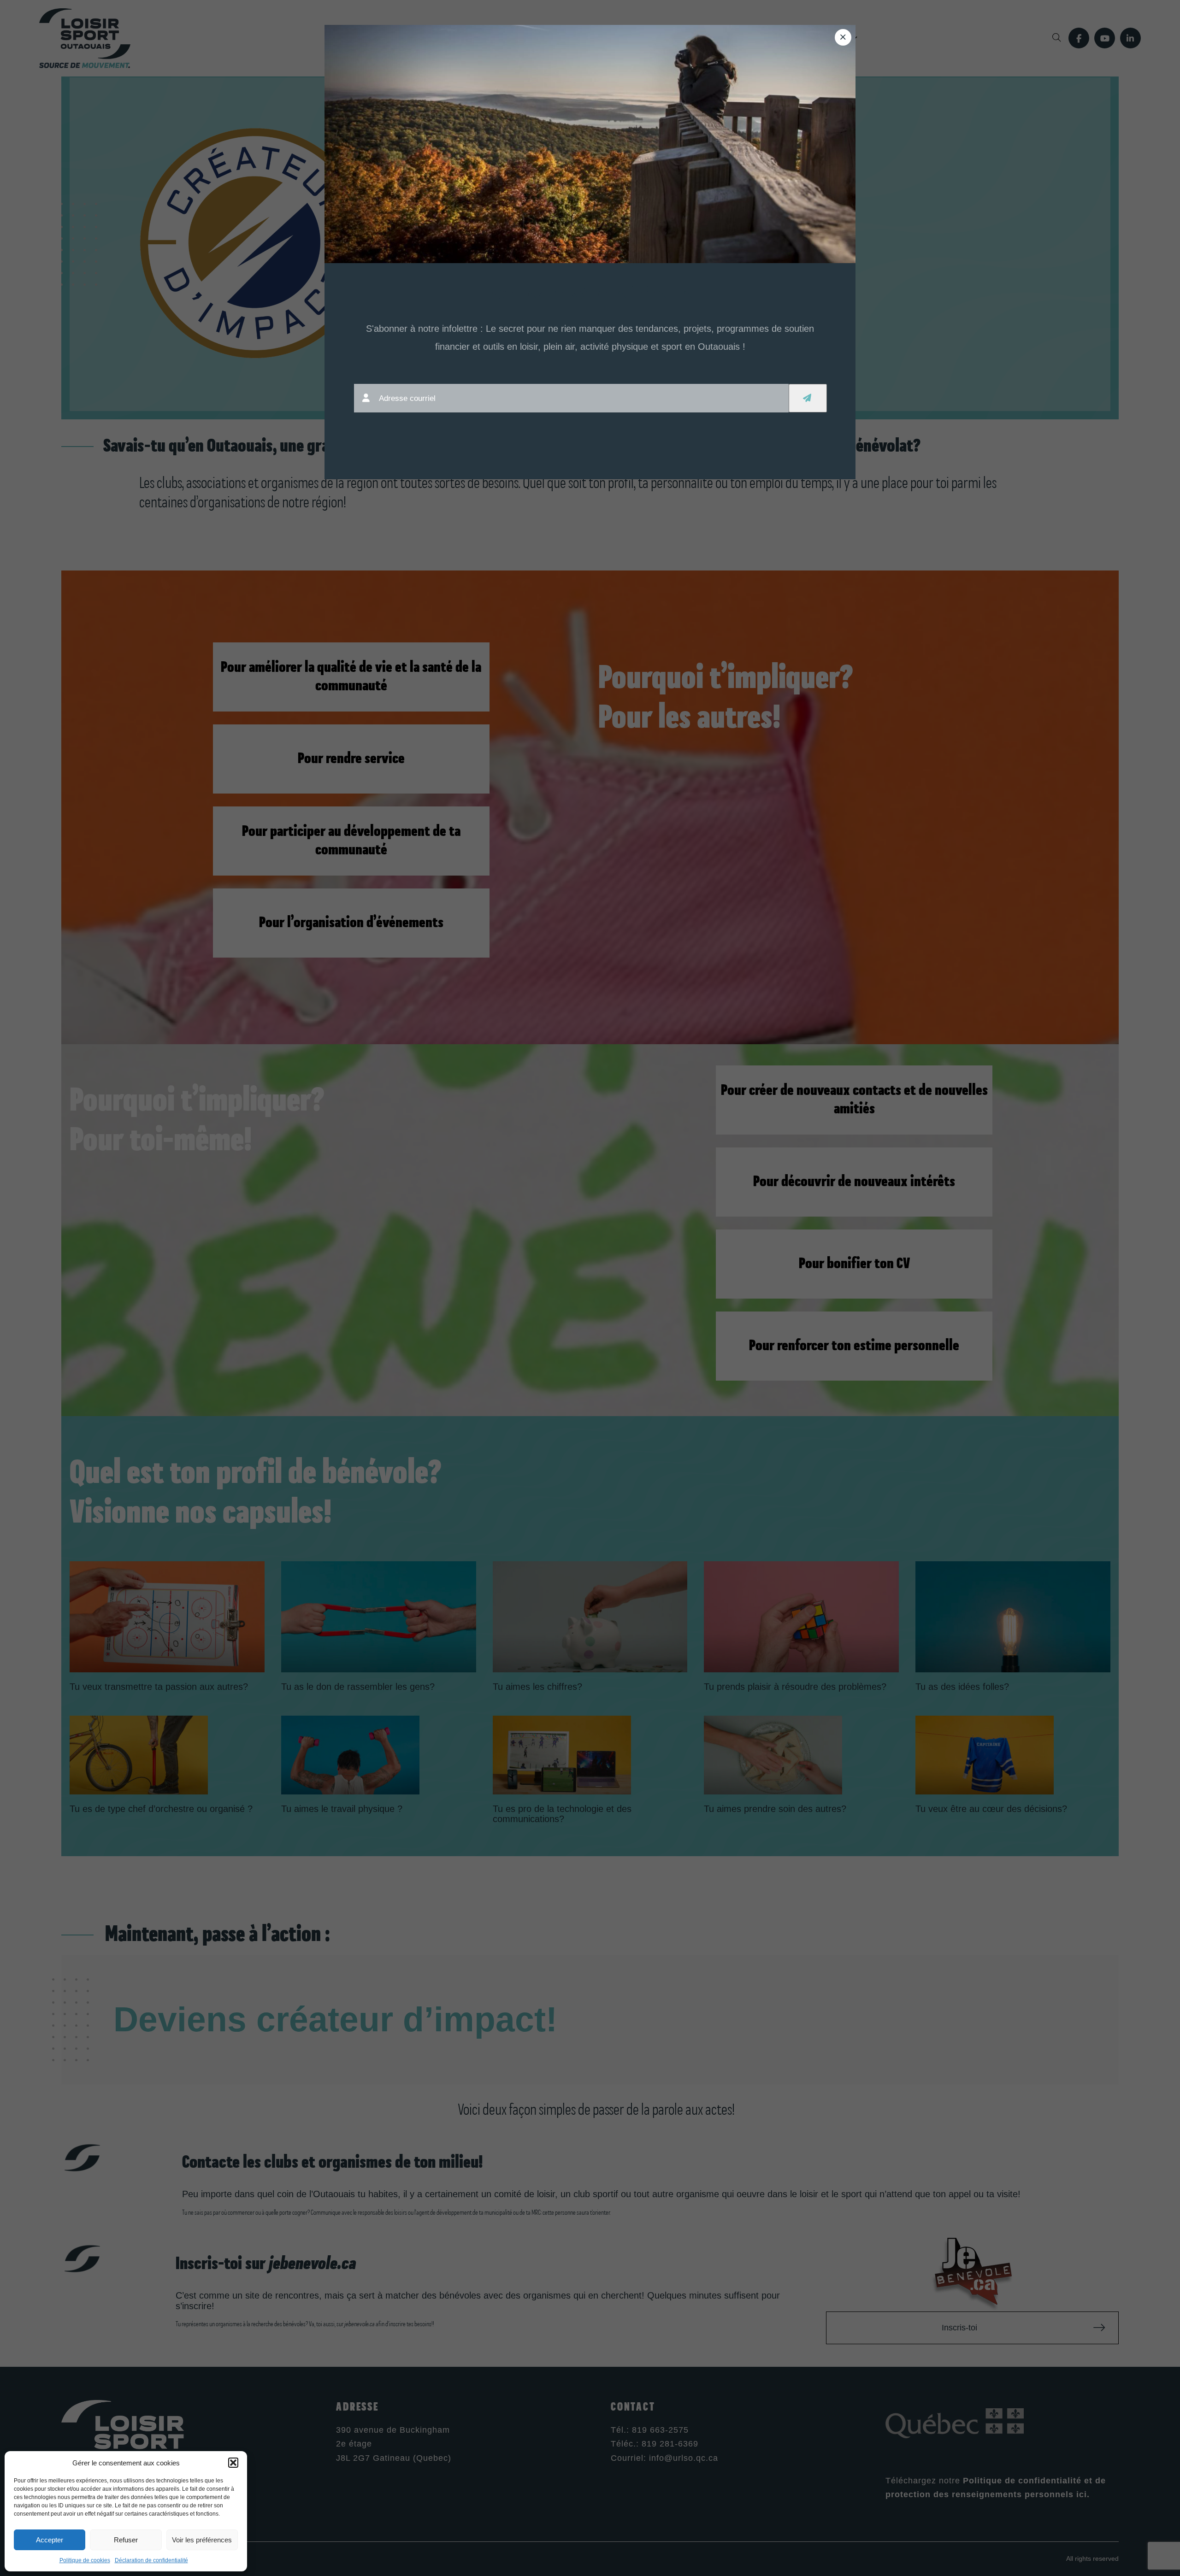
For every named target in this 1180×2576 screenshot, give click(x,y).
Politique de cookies (85, 2560)
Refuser (126, 2540)
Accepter (50, 2540)
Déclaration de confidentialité (151, 2560)
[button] (233, 2463)
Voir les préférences (202, 2540)
